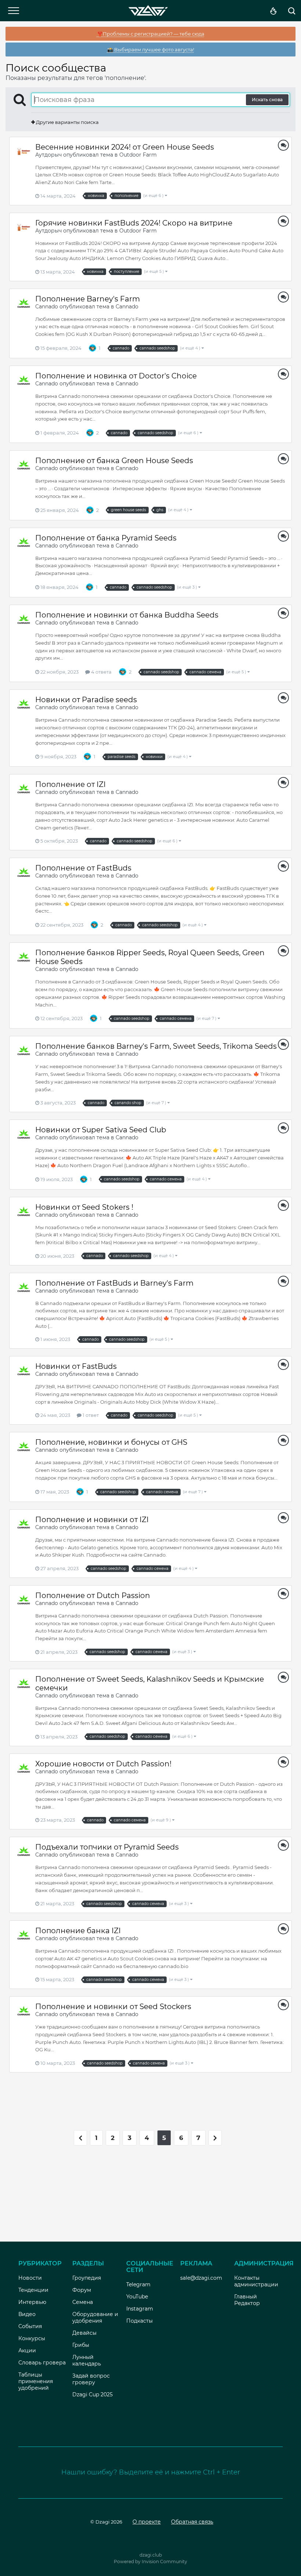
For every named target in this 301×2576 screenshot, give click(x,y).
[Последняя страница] (215, 2138)
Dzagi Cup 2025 (93, 2394)
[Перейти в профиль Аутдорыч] (24, 151)
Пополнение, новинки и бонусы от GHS (111, 1442)
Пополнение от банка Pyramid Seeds (106, 538)
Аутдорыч (48, 155)
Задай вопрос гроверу (91, 2379)
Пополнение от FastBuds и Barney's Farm (114, 1283)
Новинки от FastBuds (76, 1366)
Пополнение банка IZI (78, 1931)
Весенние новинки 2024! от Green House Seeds (125, 147)
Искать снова (267, 100)
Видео (27, 2314)
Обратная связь (192, 2522)
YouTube (137, 2297)
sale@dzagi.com (201, 2278)
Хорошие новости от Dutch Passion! (103, 1764)
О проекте (147, 2522)
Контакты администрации (256, 2281)
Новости (30, 2278)
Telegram (138, 2284)
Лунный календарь (87, 2360)
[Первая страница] (80, 2138)
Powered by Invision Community (150, 2562)
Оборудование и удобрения (95, 2317)
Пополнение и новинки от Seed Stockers (113, 2007)
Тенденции (33, 2290)
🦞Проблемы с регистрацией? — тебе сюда (151, 34)
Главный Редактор (247, 2300)
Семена (83, 2302)
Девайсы (84, 2333)
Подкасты (139, 2321)
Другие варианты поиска (67, 122)
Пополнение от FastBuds (83, 868)
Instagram (140, 2309)
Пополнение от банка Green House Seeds (114, 461)
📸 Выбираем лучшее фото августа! (151, 50)
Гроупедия (87, 2278)
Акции (27, 2350)
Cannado (47, 307)
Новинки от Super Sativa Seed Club (101, 1130)
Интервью (32, 2302)
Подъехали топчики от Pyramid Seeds (107, 1847)
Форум (82, 2290)
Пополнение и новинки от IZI (92, 1520)
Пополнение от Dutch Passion (93, 1595)
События (30, 2326)
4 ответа (101, 672)
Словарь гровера (42, 2363)
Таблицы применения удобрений (36, 2381)
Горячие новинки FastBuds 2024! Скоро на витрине (134, 223)
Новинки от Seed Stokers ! (84, 1207)
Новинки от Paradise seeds (86, 700)
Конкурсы (32, 2338)
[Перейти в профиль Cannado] (24, 303)
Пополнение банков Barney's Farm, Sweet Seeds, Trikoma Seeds (156, 1046)
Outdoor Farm (138, 155)
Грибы (81, 2345)
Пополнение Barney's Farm (88, 299)
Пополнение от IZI (70, 784)
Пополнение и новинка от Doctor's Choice (116, 376)
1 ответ (90, 1415)
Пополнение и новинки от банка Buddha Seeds (128, 615)
